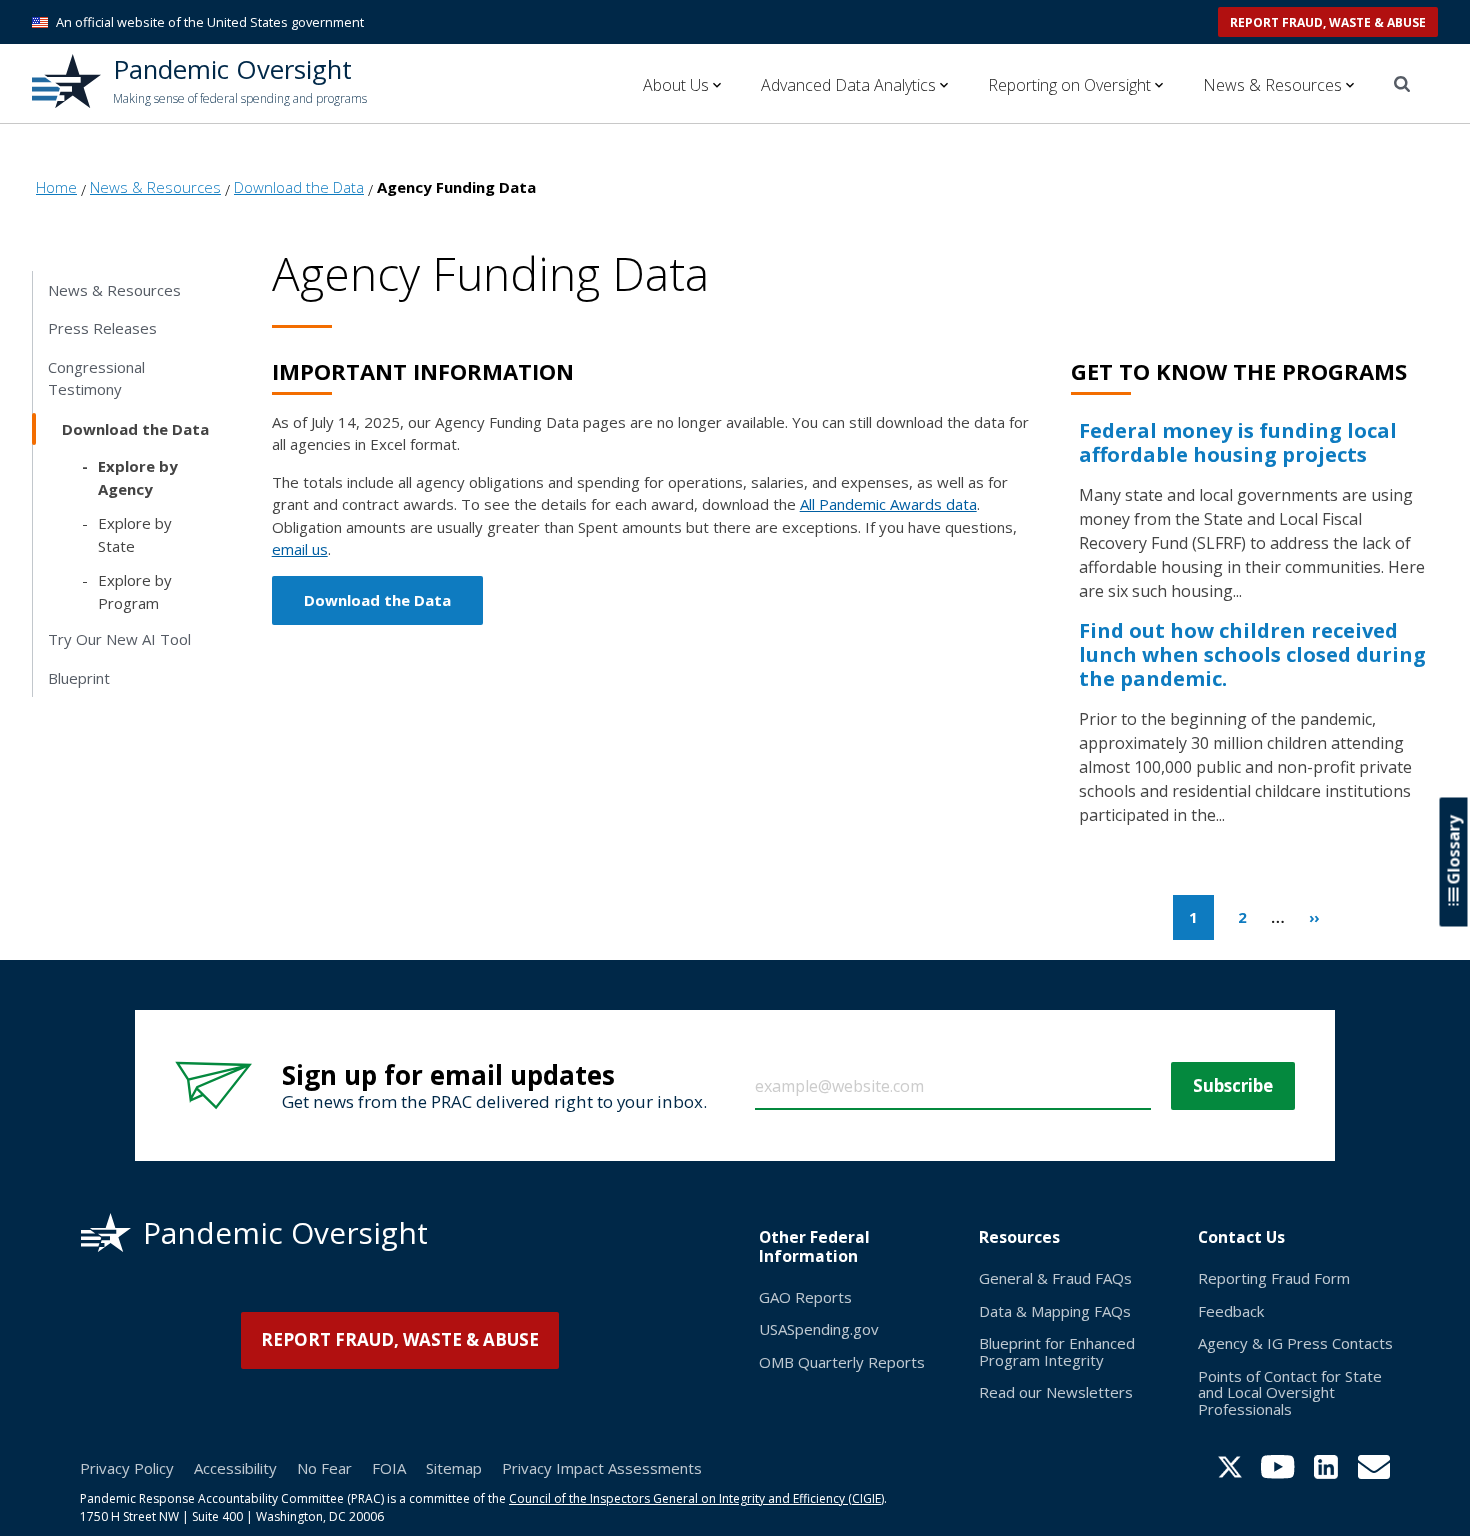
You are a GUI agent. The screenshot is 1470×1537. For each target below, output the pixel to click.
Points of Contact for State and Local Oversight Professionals (1290, 1392)
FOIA (389, 1468)
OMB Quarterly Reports (842, 1362)
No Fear (324, 1468)
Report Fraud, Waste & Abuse (1328, 22)
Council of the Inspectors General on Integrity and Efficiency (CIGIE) (696, 1498)
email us (300, 549)
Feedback (1231, 1311)
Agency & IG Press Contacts (1295, 1343)
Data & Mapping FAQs (1055, 1311)
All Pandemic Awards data (888, 504)
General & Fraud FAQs (1055, 1278)
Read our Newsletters (1056, 1392)
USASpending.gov (819, 1329)
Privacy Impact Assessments (602, 1468)
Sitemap (454, 1468)
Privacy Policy (127, 1468)
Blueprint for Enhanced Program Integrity (1057, 1351)
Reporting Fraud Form (1274, 1278)
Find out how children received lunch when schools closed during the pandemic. (1252, 654)
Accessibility (235, 1468)
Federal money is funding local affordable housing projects (1238, 442)
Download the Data (377, 600)
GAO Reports (805, 1297)
